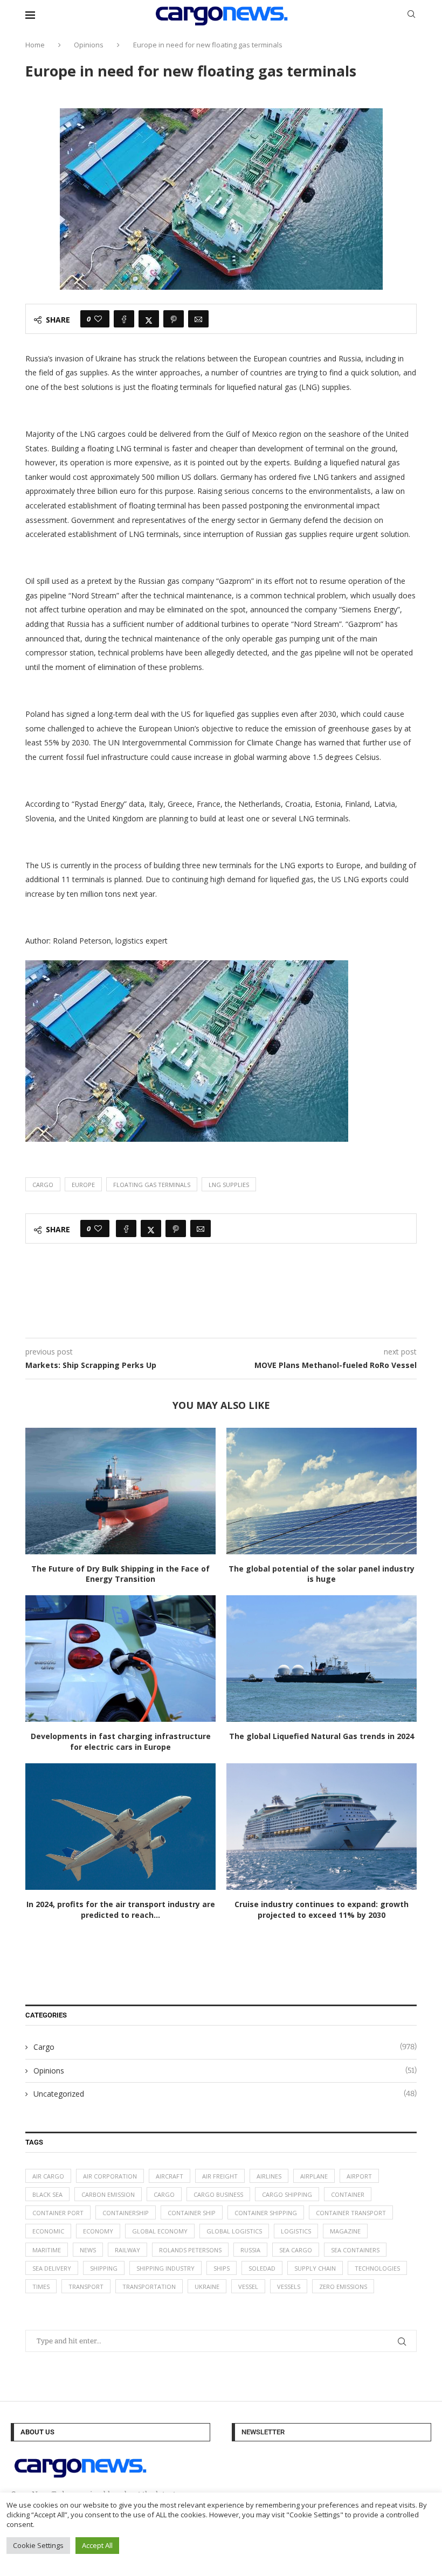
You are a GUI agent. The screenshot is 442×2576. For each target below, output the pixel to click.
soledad (262, 2268)
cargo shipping (287, 2194)
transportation (149, 2287)
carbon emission (108, 2194)
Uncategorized (225, 2094)
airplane (314, 2176)
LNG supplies (229, 1185)
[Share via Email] (198, 319)
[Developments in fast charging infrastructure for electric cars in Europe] (120, 1659)
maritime (47, 2250)
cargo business (218, 2194)
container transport (351, 2213)
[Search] (411, 15)
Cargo (43, 1185)
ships (222, 2268)
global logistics (234, 2231)
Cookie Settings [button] (38, 2545)
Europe (83, 1185)
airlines (269, 2176)
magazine (345, 2231)
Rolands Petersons (190, 2250)
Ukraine (207, 2287)
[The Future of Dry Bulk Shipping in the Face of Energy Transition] (120, 1491)
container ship (192, 2213)
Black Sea (47, 2194)
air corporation (110, 2176)
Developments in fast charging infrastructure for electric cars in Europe (121, 1741)
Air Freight (220, 2176)
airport (359, 2176)
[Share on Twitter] (149, 319)
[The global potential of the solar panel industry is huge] (322, 1491)
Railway (127, 2250)
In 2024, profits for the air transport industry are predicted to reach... (121, 1910)
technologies (377, 2268)
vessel (248, 2287)
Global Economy (160, 2231)
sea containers (355, 2250)
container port (58, 2213)
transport (86, 2287)
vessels (289, 2287)
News (88, 2250)
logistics (296, 2231)
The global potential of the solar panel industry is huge (322, 1574)
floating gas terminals (152, 1185)
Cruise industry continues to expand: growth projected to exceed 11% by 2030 (322, 1910)
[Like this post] (98, 319)
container (348, 2194)
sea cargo (296, 2250)
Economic (48, 2231)
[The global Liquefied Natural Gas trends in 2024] (322, 1659)
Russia (250, 2250)
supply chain (315, 2268)
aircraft (170, 2176)
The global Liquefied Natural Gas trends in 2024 (322, 1736)
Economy (98, 2231)
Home (35, 45)
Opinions (89, 45)
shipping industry (165, 2268)
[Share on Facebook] (124, 319)
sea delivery (52, 2268)
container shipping (266, 2213)
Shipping (104, 2268)
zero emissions (343, 2287)
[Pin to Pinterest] (174, 319)
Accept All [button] (97, 2545)
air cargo (48, 2176)
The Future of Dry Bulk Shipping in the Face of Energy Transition (120, 1574)
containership (126, 2213)
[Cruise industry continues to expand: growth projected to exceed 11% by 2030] (322, 1827)
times (41, 2287)
